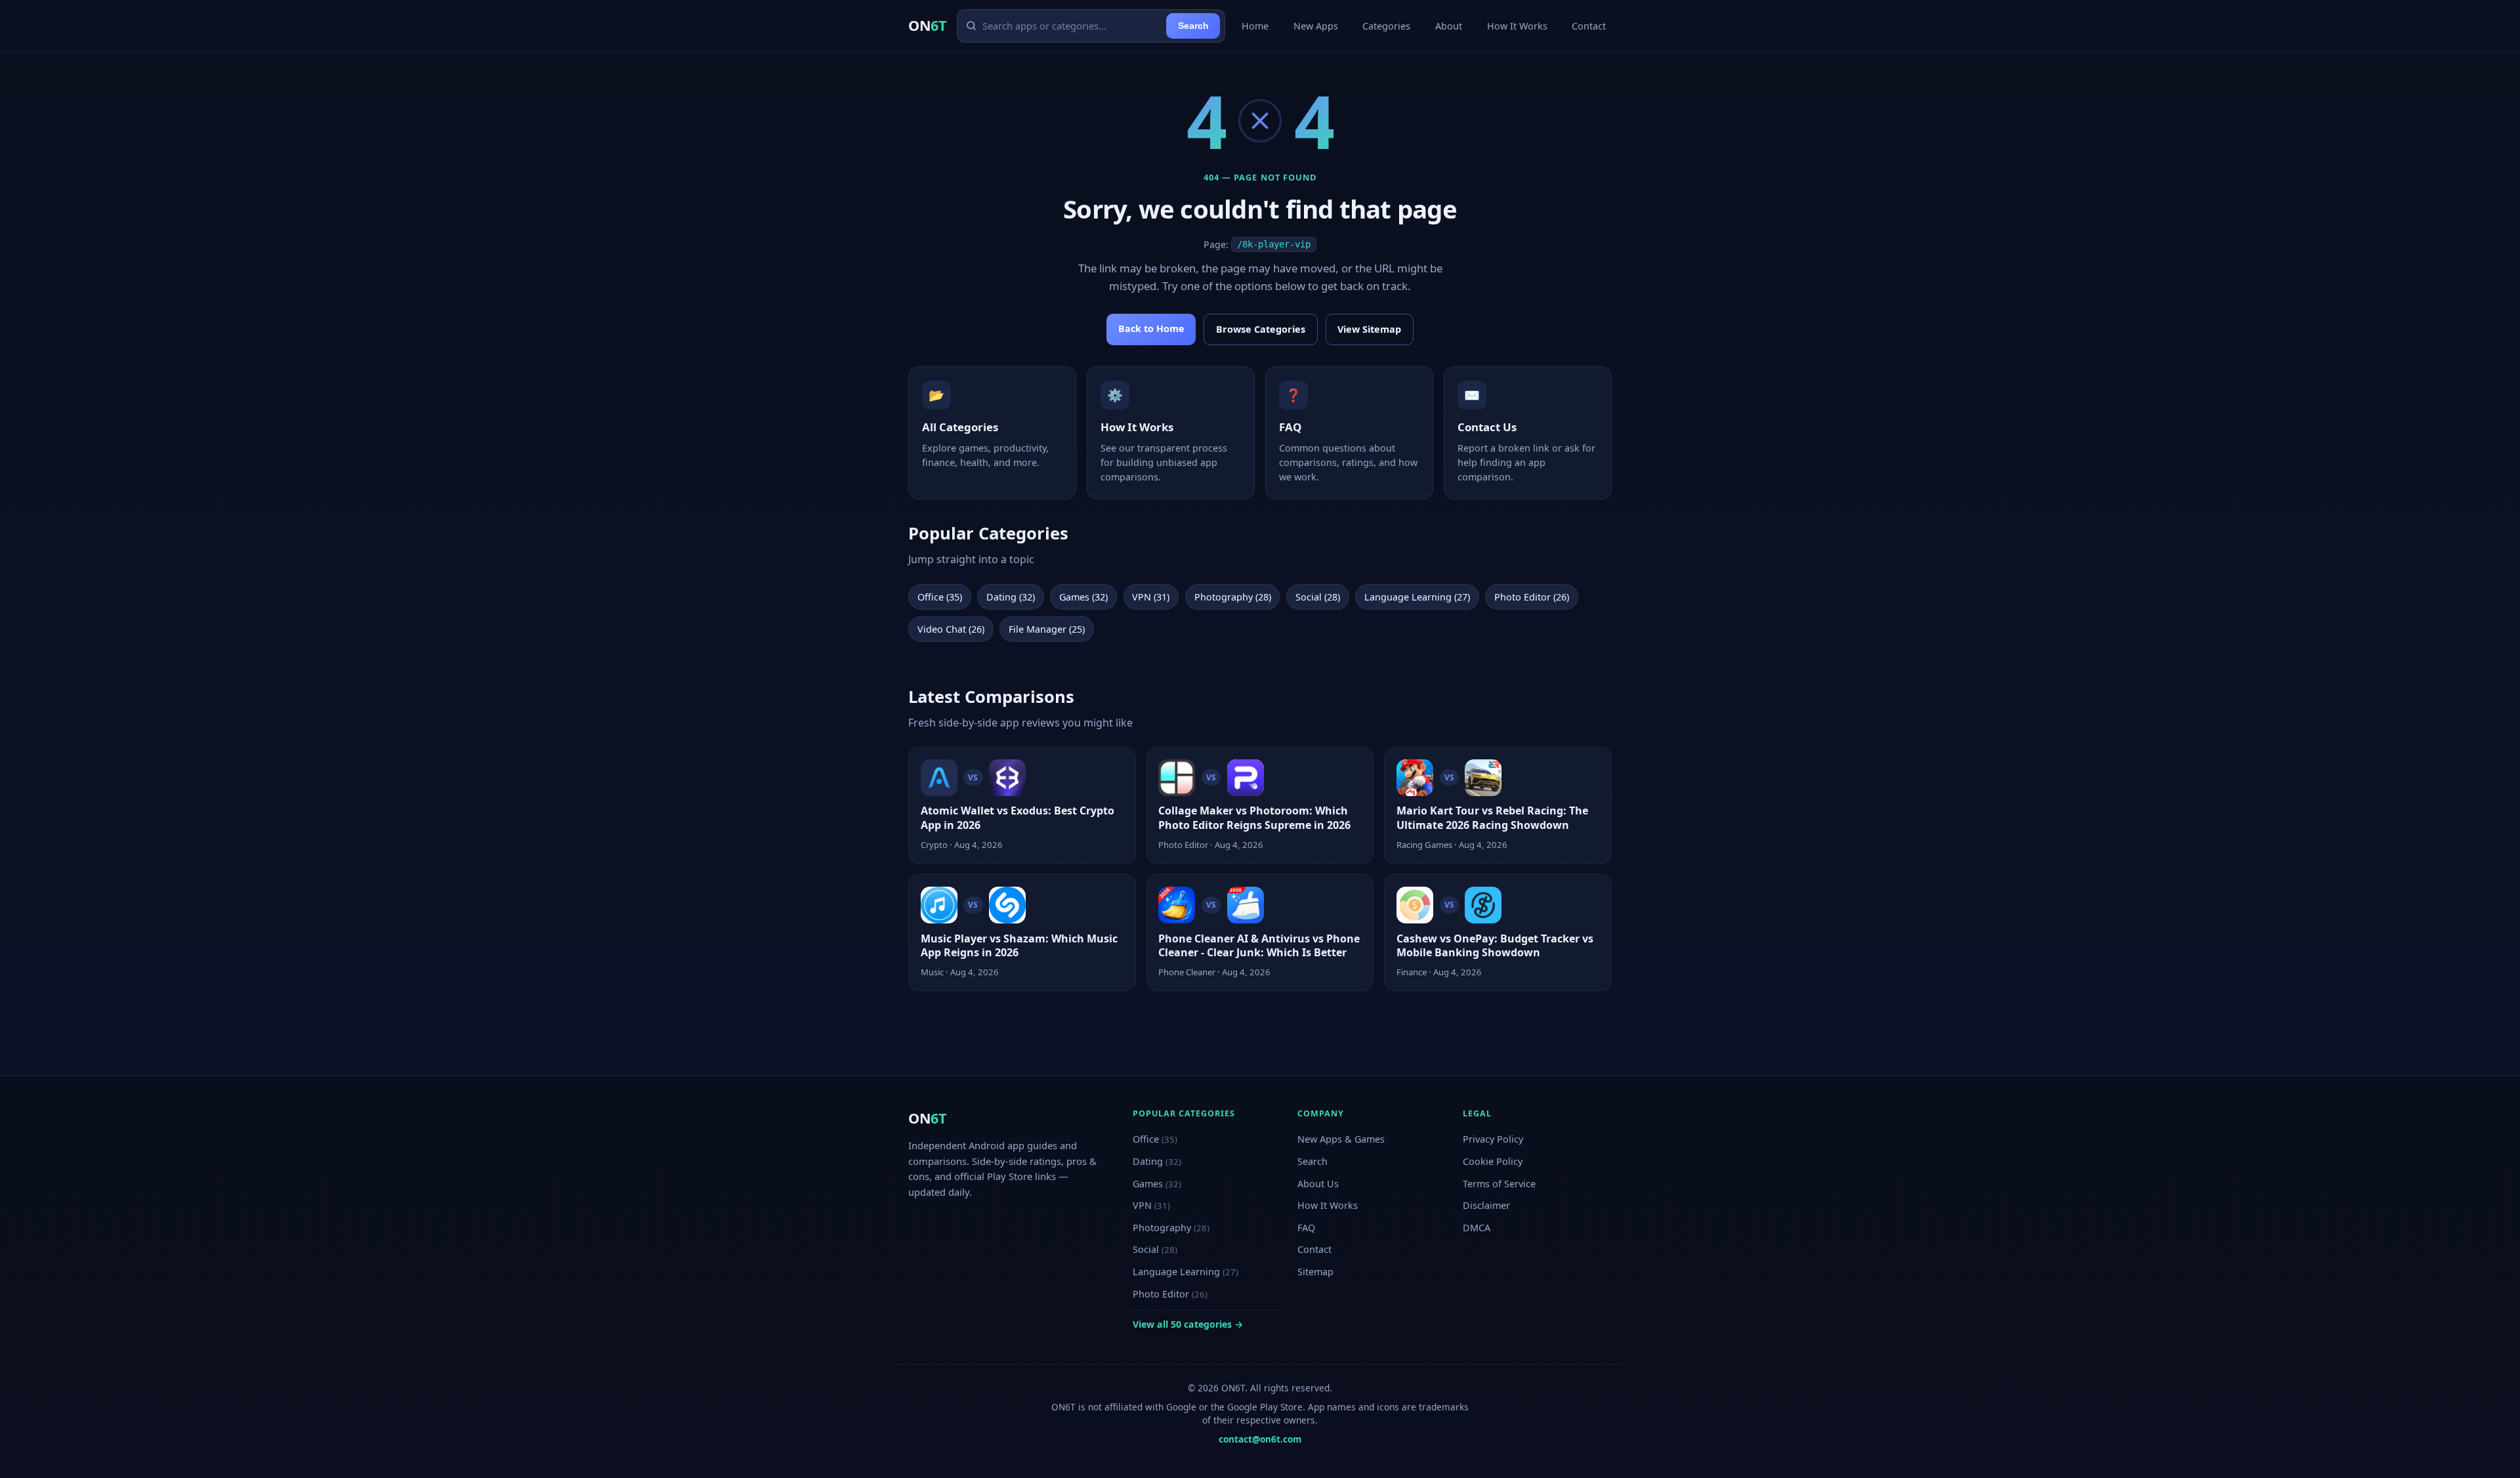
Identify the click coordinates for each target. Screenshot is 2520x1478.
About (1449, 26)
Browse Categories (1261, 329)
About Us (1318, 1184)
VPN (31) (1151, 597)
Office (1155, 1139)
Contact (1589, 26)
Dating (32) (1011, 597)
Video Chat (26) (951, 629)
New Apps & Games (1341, 1139)
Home (1255, 26)
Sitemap (1315, 1272)
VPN (1151, 1205)
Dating (1157, 1161)
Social (1155, 1249)
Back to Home (1151, 328)
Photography (1171, 1228)
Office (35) (940, 597)
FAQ (1306, 1228)
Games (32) (1083, 597)
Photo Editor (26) (1532, 597)
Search (1193, 26)
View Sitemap (1369, 329)
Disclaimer (1486, 1205)
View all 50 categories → (1188, 1324)
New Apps (1316, 26)
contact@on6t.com (1260, 1439)
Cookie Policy (1493, 1161)
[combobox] (1072, 26)
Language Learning (1186, 1272)
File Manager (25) (1047, 629)
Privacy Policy (1493, 1139)
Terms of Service (1499, 1184)
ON (927, 25)
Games (1157, 1184)
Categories (1386, 26)
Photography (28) (1233, 597)
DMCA (1477, 1228)
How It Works (1517, 26)
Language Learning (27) (1417, 597)
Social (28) (1318, 597)
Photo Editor (1170, 1294)
